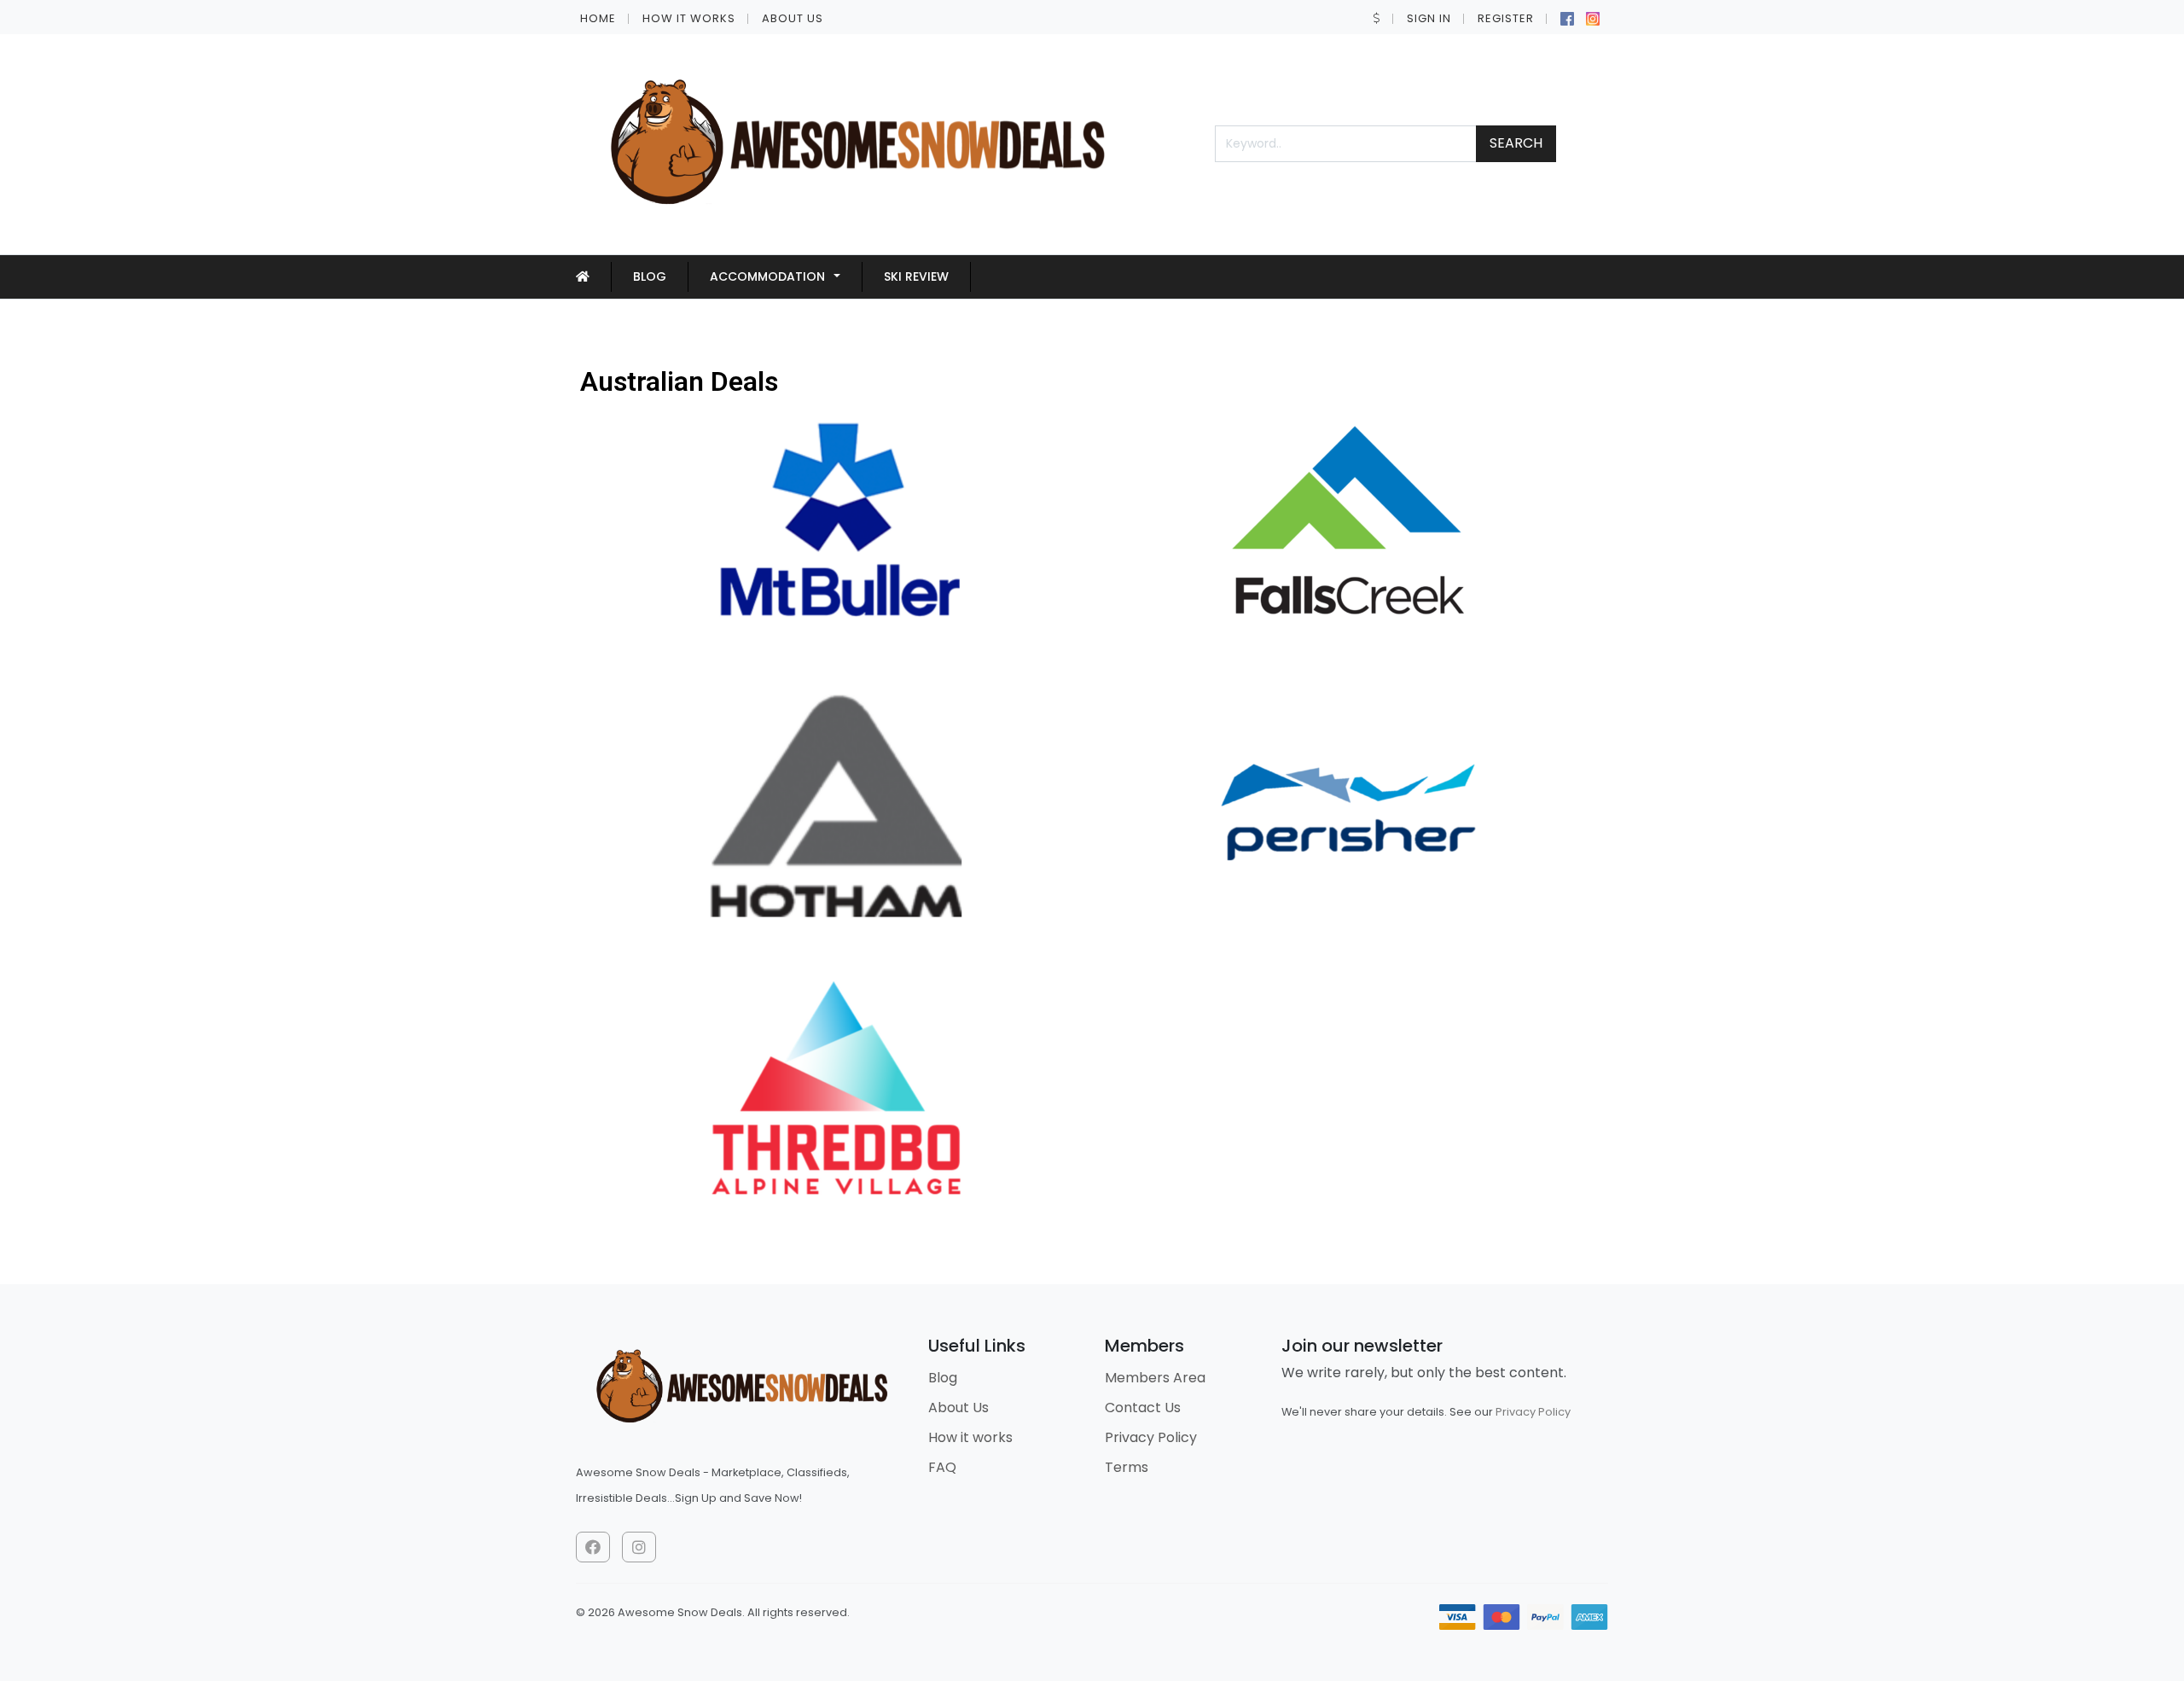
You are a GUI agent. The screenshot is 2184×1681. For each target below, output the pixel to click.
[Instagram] (1593, 17)
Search (1516, 143)
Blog (650, 276)
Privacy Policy (1151, 1437)
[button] (1377, 18)
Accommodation (767, 276)
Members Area (1155, 1378)
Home (598, 18)
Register (1506, 18)
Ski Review (916, 276)
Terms (1127, 1467)
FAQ (942, 1467)
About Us (793, 18)
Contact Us (1143, 1408)
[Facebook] (1567, 17)
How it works (689, 18)
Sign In (1429, 18)
